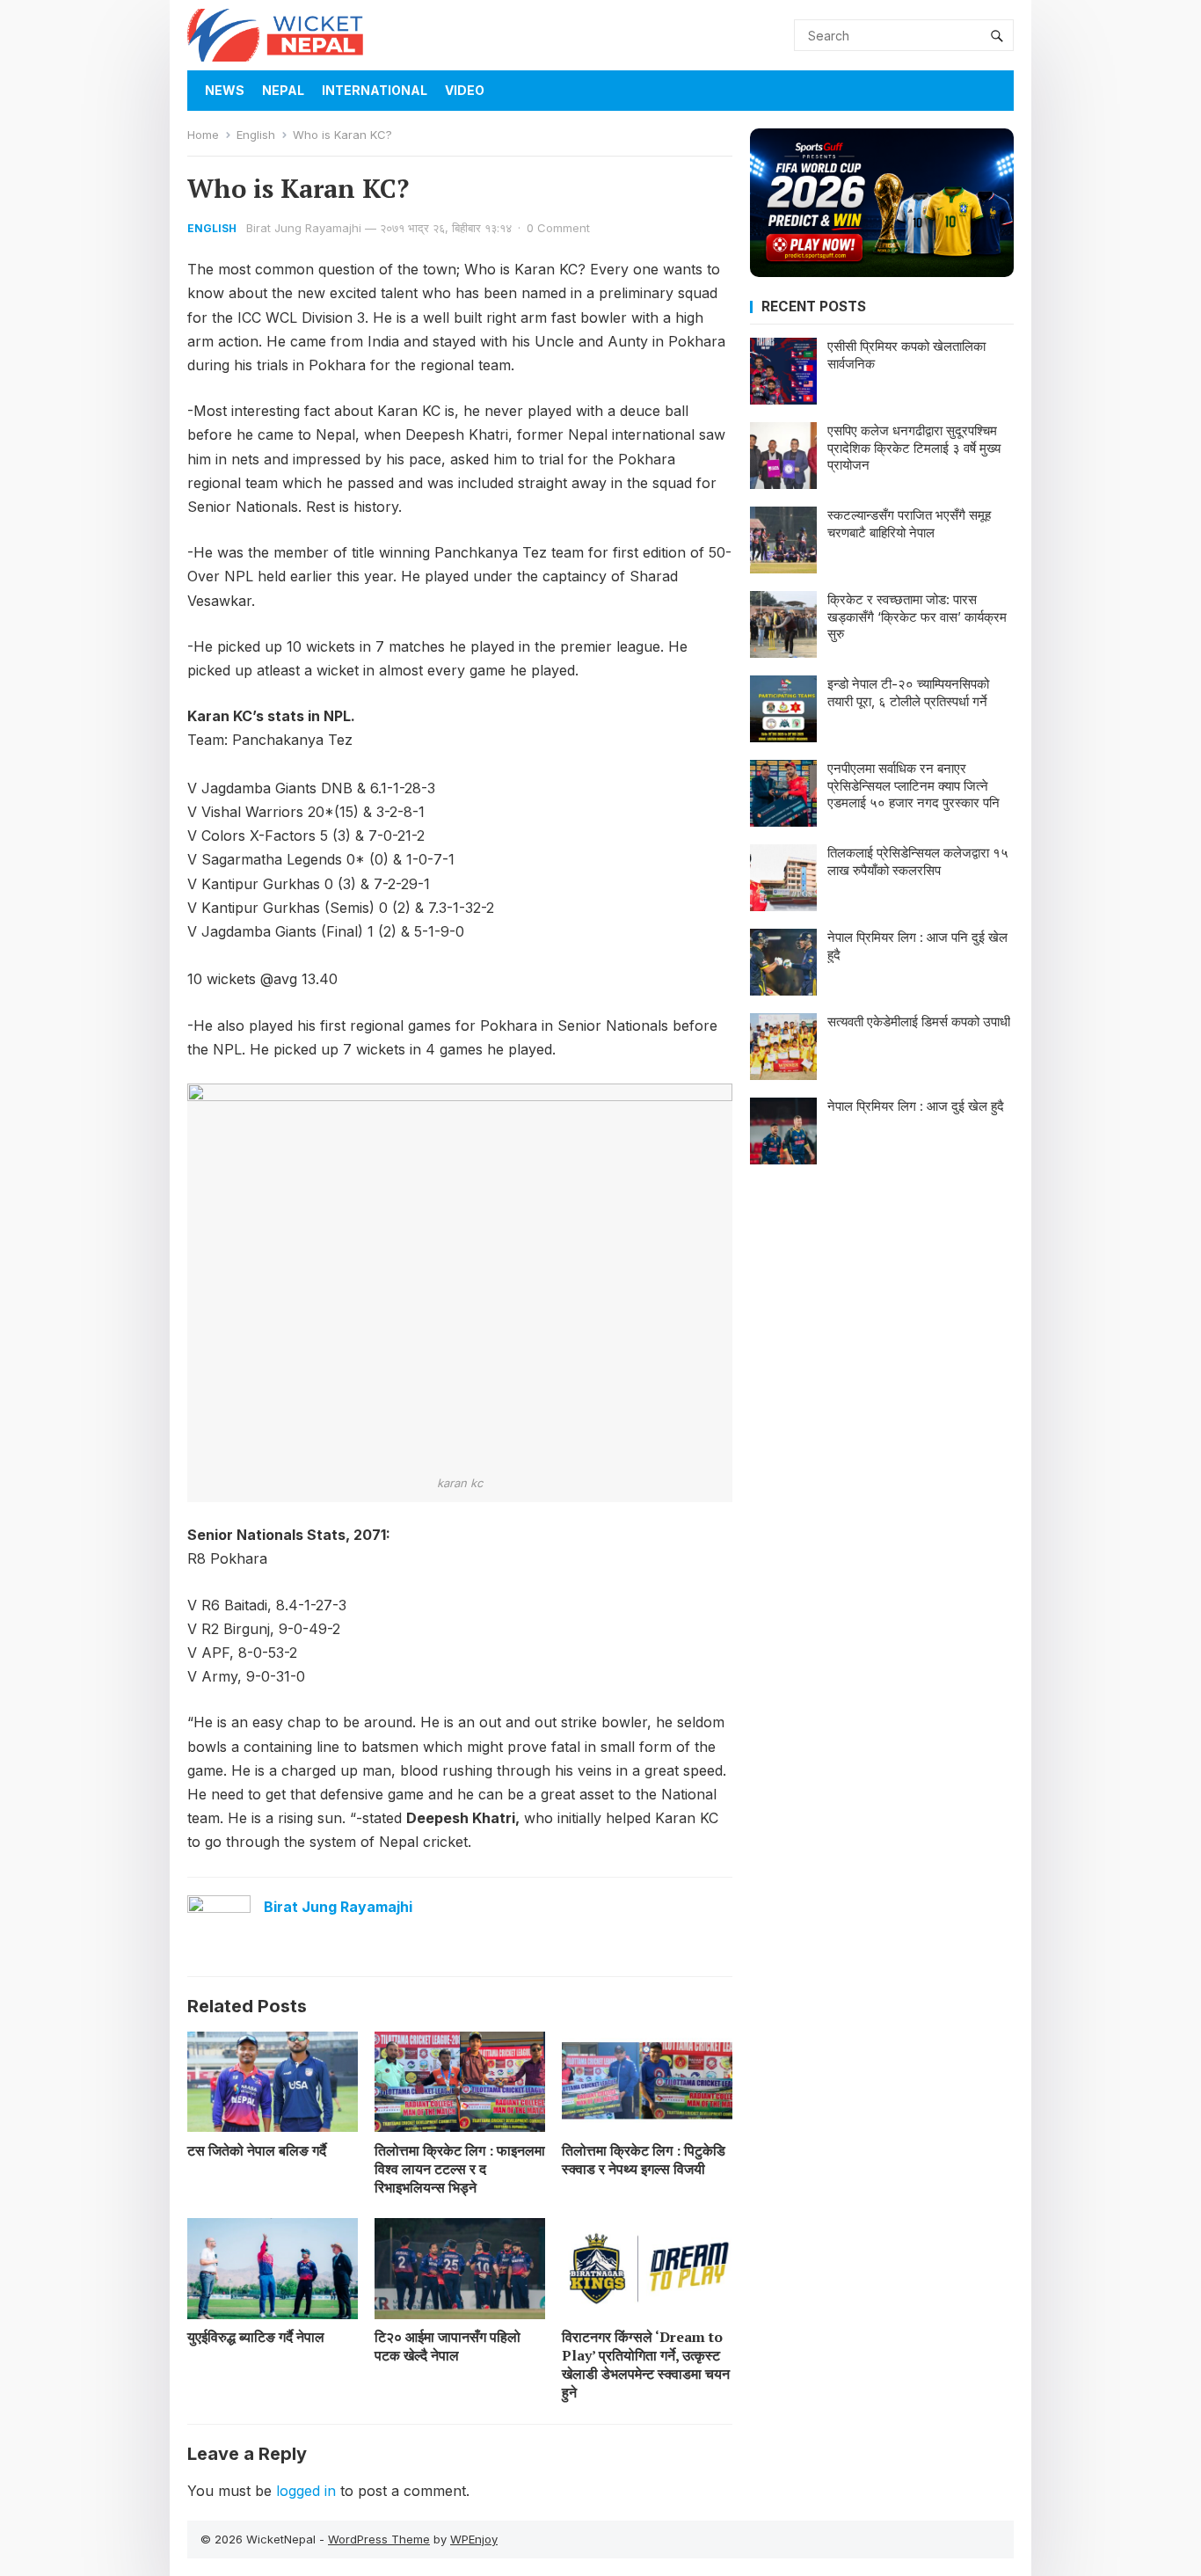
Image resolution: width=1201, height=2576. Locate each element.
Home (203, 135)
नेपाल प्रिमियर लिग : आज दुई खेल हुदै (916, 1106)
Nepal (283, 90)
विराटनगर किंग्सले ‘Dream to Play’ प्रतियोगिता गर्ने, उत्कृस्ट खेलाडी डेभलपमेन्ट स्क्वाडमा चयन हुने (646, 2364)
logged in (306, 2491)
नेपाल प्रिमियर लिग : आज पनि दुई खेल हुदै (917, 946)
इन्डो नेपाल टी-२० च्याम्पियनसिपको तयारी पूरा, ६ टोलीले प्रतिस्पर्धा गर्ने (908, 693)
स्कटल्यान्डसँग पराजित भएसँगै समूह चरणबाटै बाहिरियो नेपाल (909, 524)
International (375, 90)
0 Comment (558, 228)
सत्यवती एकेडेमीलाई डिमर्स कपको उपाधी (919, 1022)
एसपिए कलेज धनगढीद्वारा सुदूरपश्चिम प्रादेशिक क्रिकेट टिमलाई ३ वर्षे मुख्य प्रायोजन (914, 448)
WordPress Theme (379, 2539)
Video (465, 90)
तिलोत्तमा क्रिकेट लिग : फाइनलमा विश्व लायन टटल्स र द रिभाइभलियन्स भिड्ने (460, 2169)
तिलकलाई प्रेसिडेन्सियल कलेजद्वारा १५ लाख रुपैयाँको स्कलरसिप (918, 861)
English (256, 135)
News (225, 90)
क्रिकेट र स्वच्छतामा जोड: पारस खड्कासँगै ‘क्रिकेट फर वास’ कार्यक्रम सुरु (917, 617)
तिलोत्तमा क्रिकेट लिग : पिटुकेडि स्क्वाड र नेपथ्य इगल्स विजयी (644, 2160)
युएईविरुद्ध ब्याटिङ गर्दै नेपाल (256, 2337)
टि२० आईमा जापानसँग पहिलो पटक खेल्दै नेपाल (448, 2346)
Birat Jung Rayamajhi (304, 228)
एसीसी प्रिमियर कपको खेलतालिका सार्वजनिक (906, 355)
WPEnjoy (474, 2539)
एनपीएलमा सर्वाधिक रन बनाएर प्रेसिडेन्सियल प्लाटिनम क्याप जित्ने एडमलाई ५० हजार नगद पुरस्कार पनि (913, 785)
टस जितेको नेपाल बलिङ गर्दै (257, 2150)
